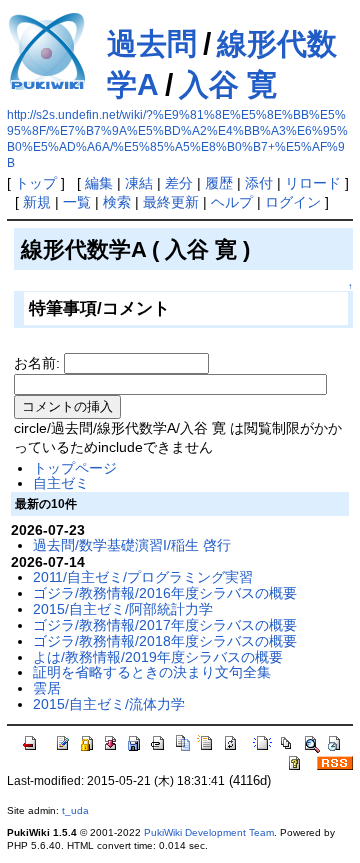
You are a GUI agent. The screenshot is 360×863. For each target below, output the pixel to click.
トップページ (75, 468)
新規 (37, 202)
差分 (179, 183)
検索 (117, 202)
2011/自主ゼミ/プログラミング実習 (143, 577)
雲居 (47, 688)
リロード (313, 183)
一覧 (77, 202)
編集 (99, 183)
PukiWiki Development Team (209, 832)
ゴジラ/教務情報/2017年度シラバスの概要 (165, 625)
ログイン (293, 202)
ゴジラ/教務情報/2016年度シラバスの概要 (165, 593)
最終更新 (171, 202)
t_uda (75, 810)
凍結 (139, 183)
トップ (36, 183)
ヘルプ (232, 202)
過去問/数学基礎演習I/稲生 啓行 (132, 545)
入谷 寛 (228, 84)
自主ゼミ (61, 483)
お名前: (39, 363)
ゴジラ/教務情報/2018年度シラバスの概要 (165, 641)
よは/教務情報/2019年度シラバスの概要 (158, 657)
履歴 (219, 183)
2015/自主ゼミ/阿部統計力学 (123, 609)
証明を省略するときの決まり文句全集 (152, 672)
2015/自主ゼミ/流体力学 (109, 704)
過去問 (152, 43)
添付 (259, 183)
